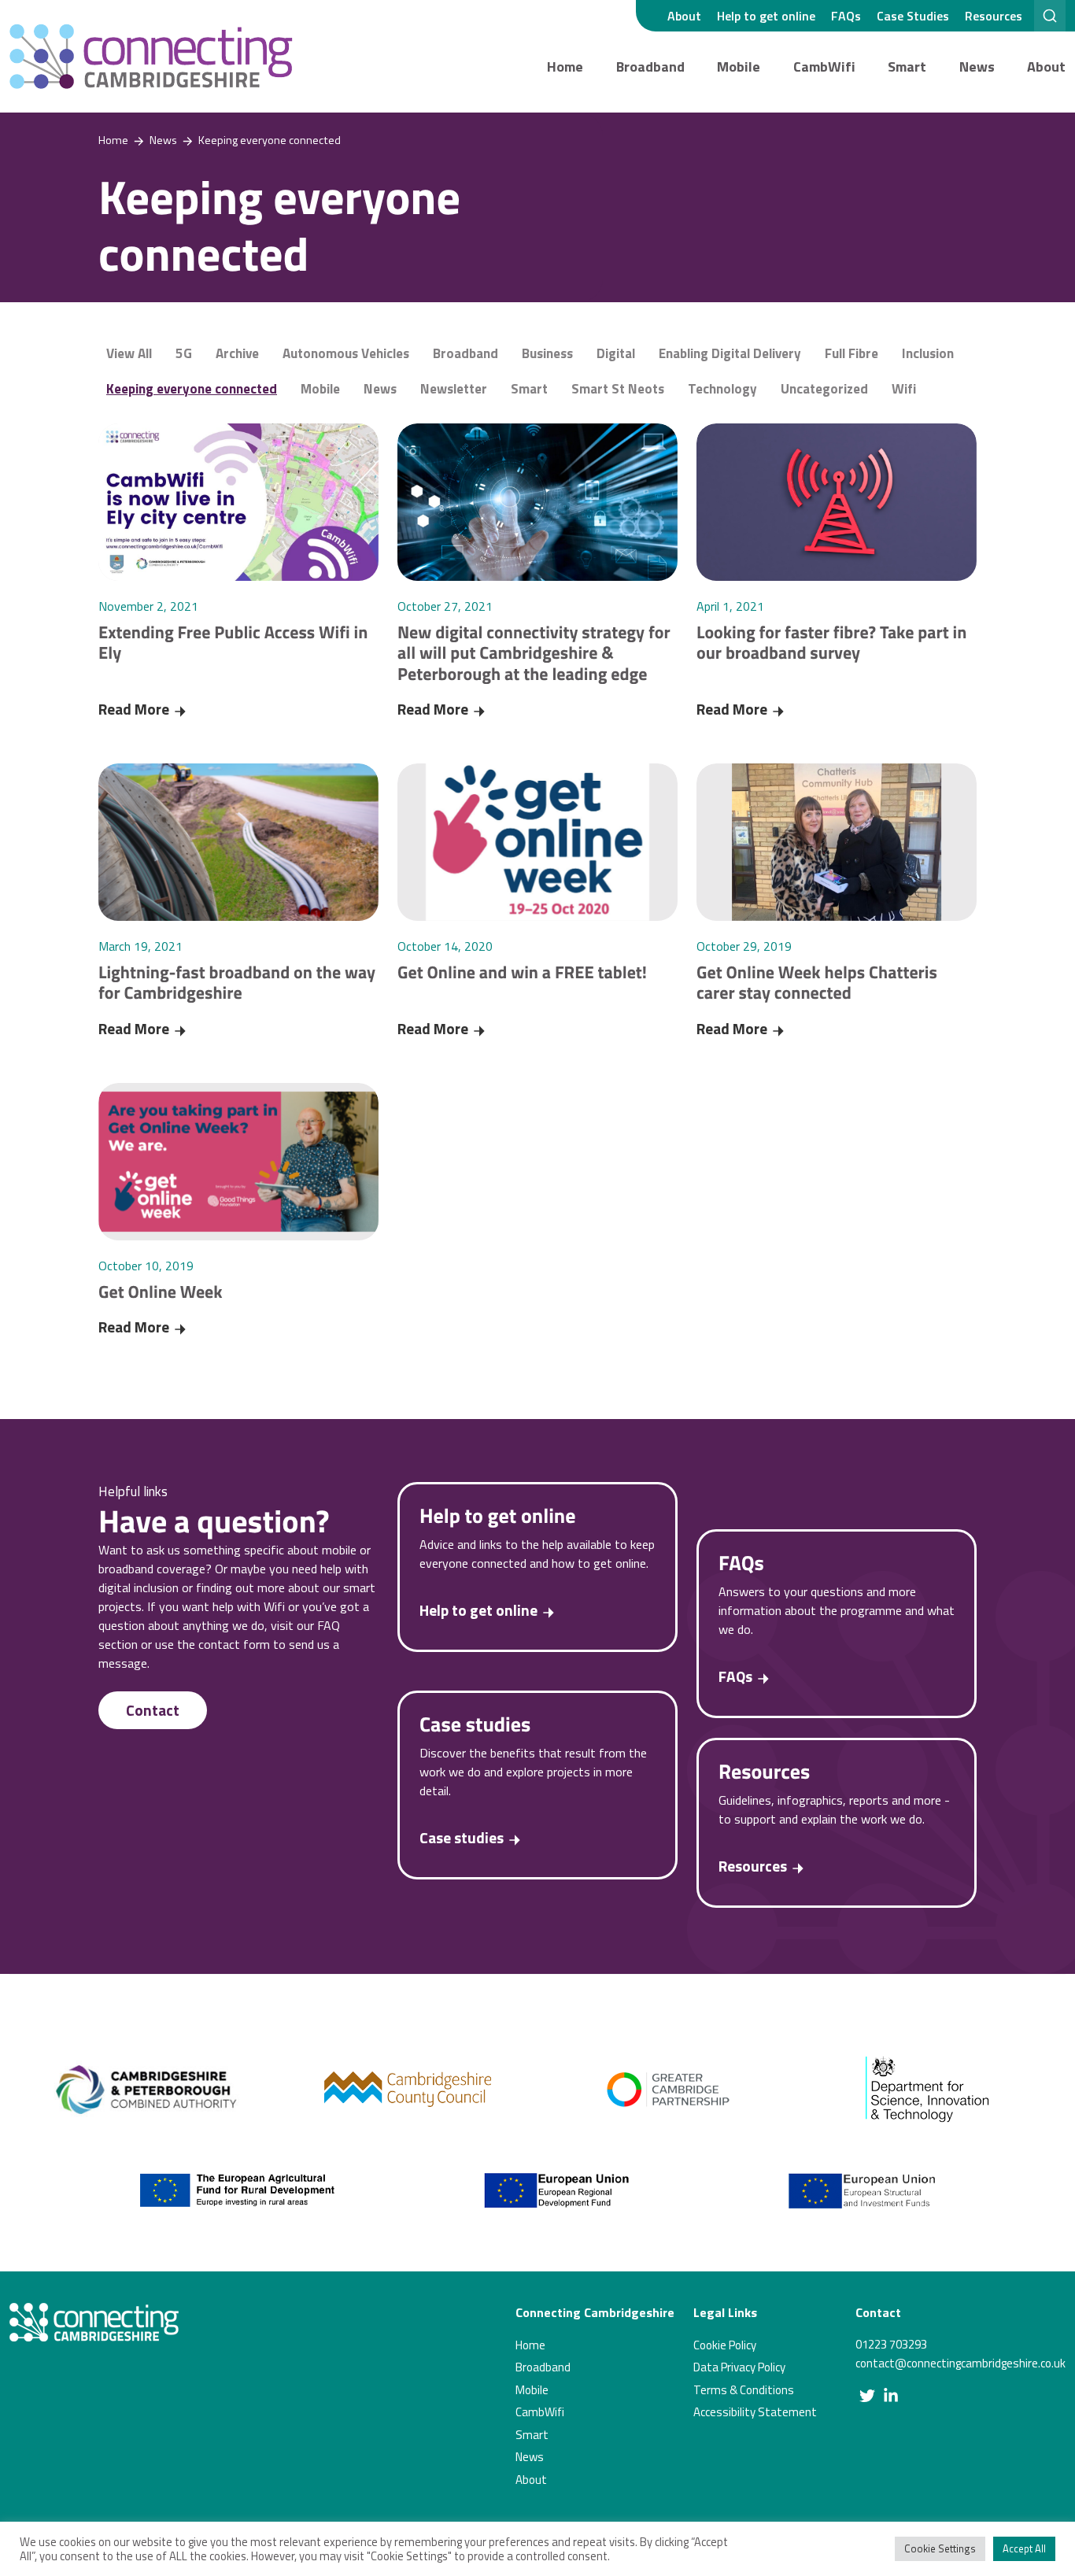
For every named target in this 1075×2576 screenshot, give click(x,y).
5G (184, 353)
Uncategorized (824, 389)
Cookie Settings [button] (940, 2548)
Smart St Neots (618, 389)
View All (129, 353)
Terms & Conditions (744, 2390)
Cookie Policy (725, 2345)
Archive (237, 353)
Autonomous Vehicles (346, 353)
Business (547, 353)
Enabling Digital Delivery (730, 353)
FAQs (846, 16)
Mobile (739, 67)
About (684, 16)
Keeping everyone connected (192, 389)
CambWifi (824, 67)
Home (565, 67)
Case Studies (913, 16)
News (977, 67)
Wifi (904, 389)
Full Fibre (852, 353)
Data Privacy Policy (739, 2367)
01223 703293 (891, 2344)
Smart (907, 67)
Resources (994, 16)
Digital (616, 353)
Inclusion (928, 353)
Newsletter (454, 389)
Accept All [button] (1024, 2548)
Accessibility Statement (755, 2412)
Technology (722, 389)
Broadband (650, 67)
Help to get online (766, 16)
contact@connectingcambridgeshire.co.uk (960, 2363)
